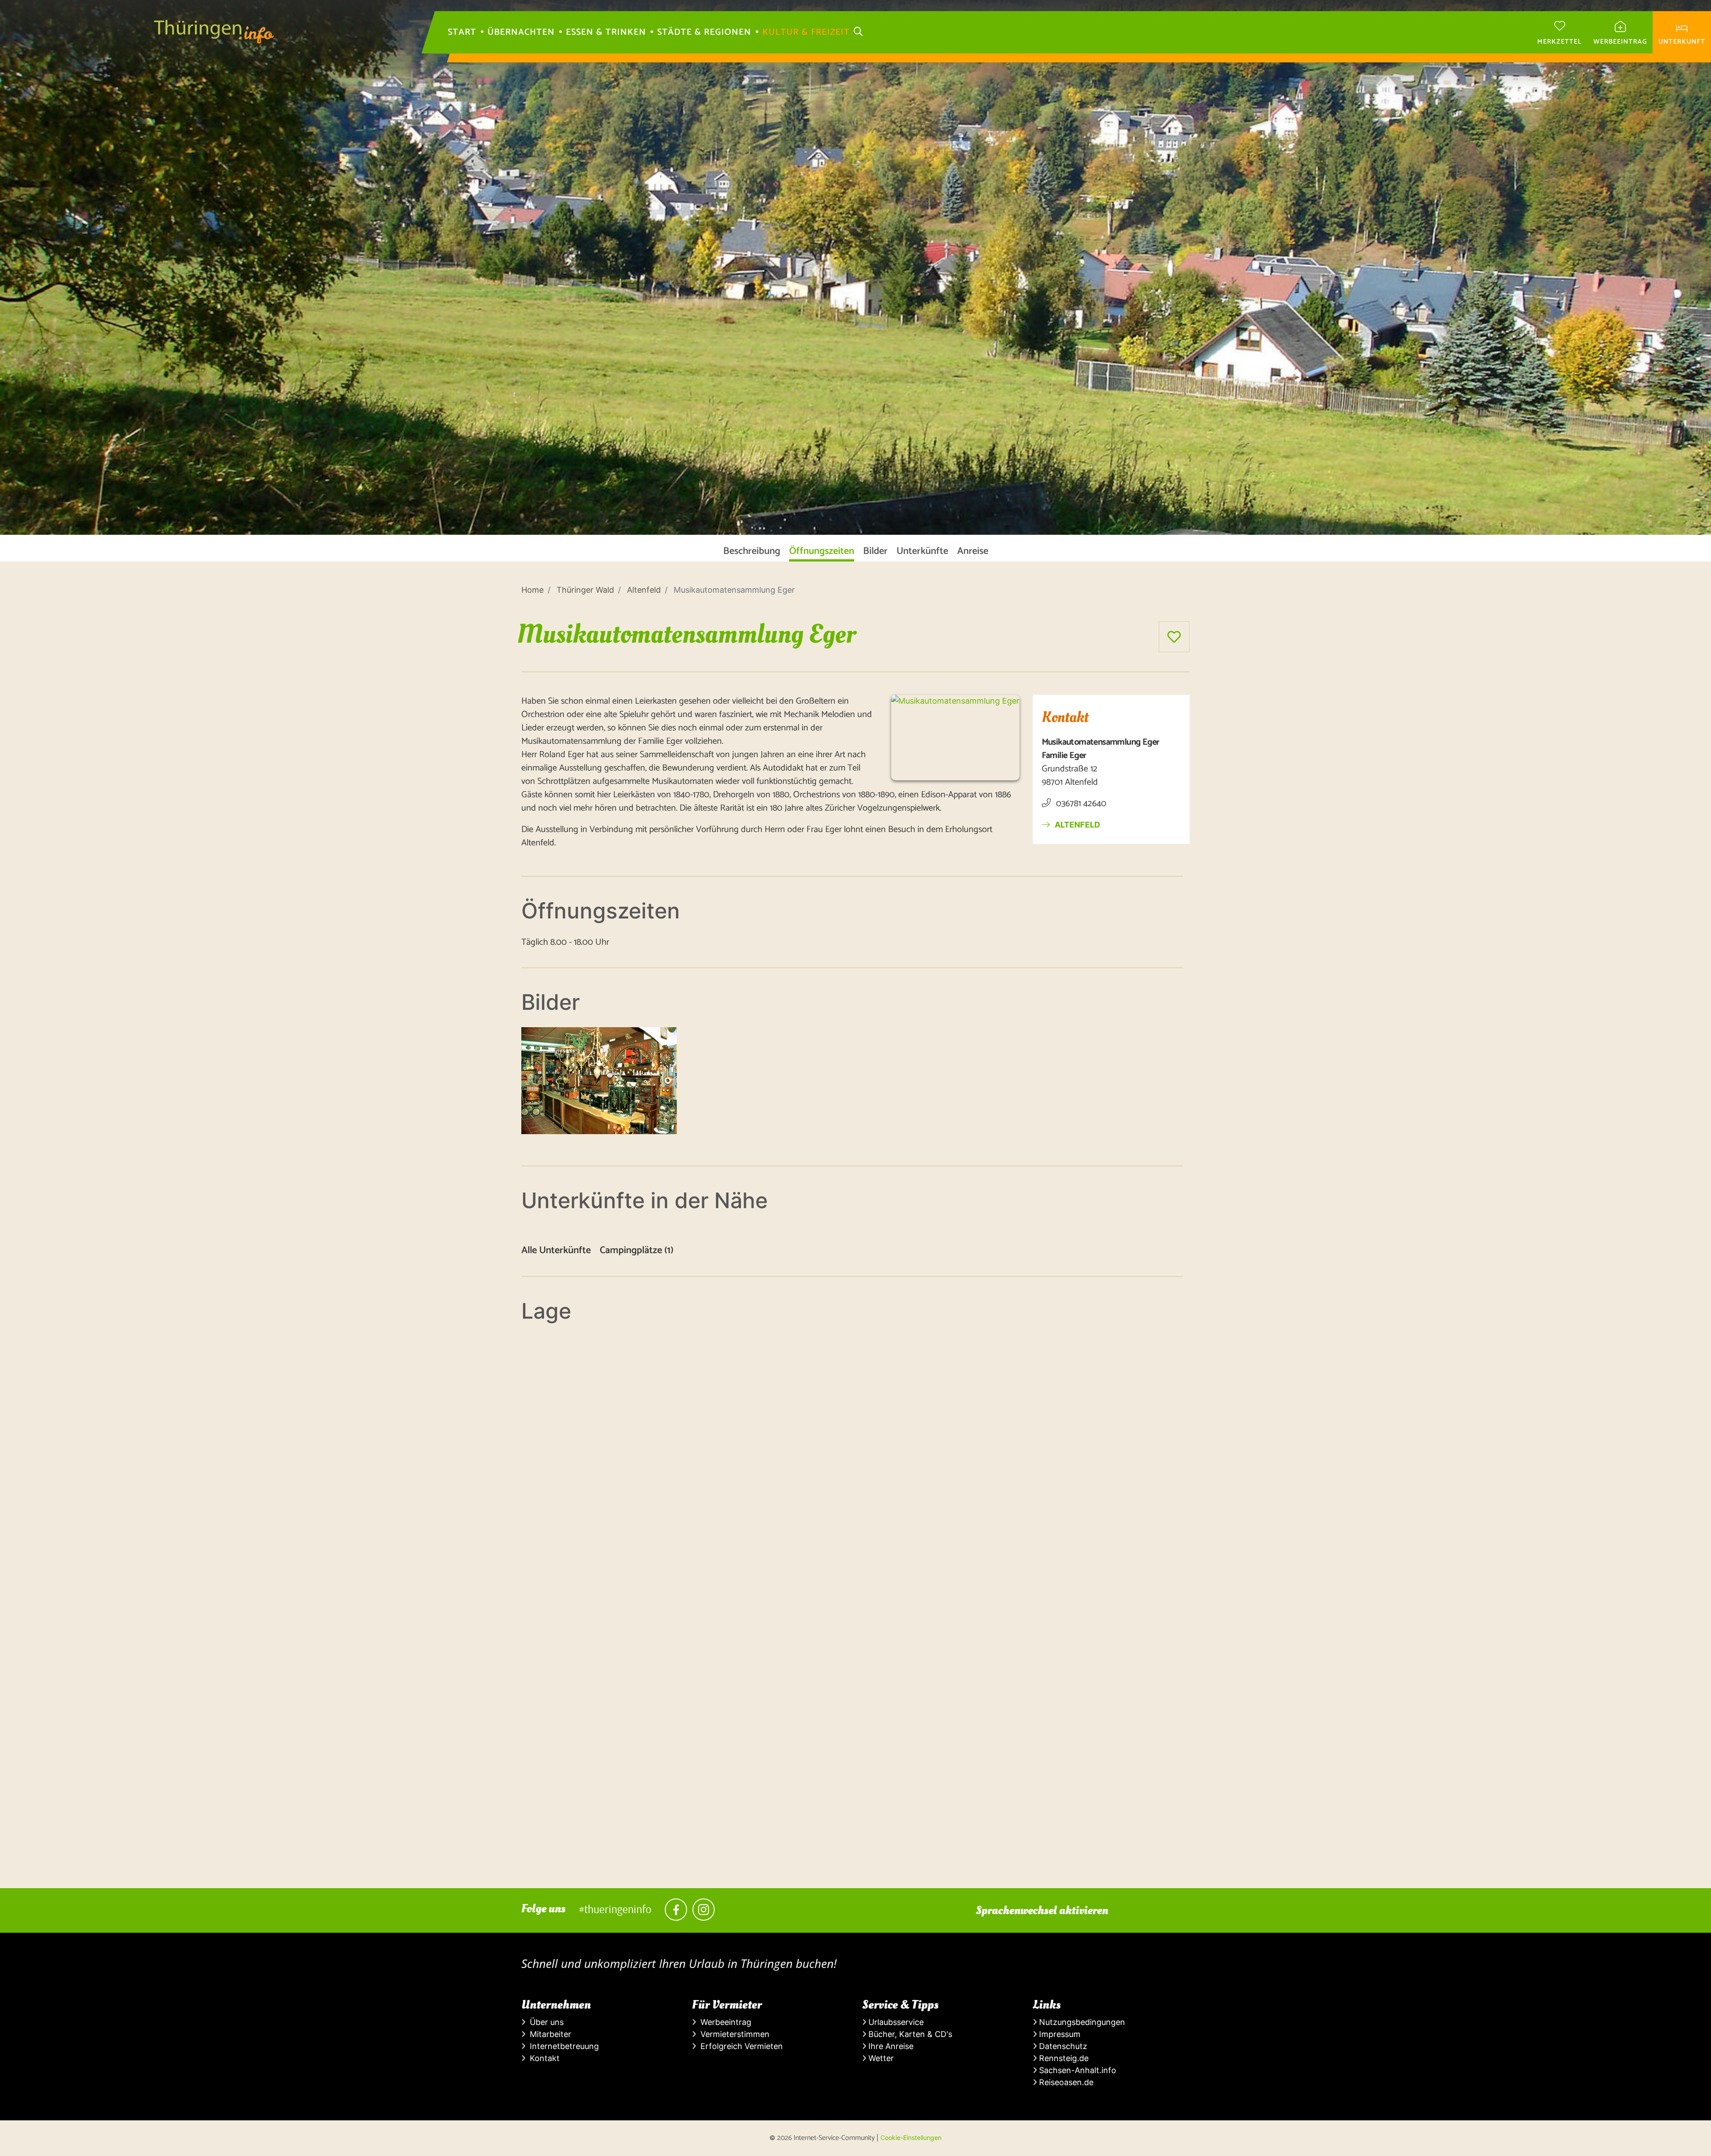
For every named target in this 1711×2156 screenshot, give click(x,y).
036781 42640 (1080, 804)
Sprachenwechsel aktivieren (1042, 1910)
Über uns (544, 2022)
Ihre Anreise (890, 2046)
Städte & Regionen (704, 33)
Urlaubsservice (895, 2022)
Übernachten (521, 33)
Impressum (1059, 2034)
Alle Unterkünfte (556, 1251)
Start (462, 33)
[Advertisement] (789, 1826)
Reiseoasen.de (1065, 2082)
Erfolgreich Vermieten (739, 2046)
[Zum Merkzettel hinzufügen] (1174, 637)
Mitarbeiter (548, 2034)
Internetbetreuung (562, 2046)
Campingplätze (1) (637, 1251)
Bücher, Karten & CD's (909, 2034)
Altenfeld (1077, 825)
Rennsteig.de (1063, 2058)
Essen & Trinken (606, 33)
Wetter (880, 2058)
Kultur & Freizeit (806, 33)
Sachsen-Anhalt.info (1077, 2070)
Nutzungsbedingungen (1081, 2022)
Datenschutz (1062, 2046)
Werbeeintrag (724, 2022)
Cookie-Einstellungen (911, 2138)
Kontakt (542, 2058)
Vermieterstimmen (733, 2034)
